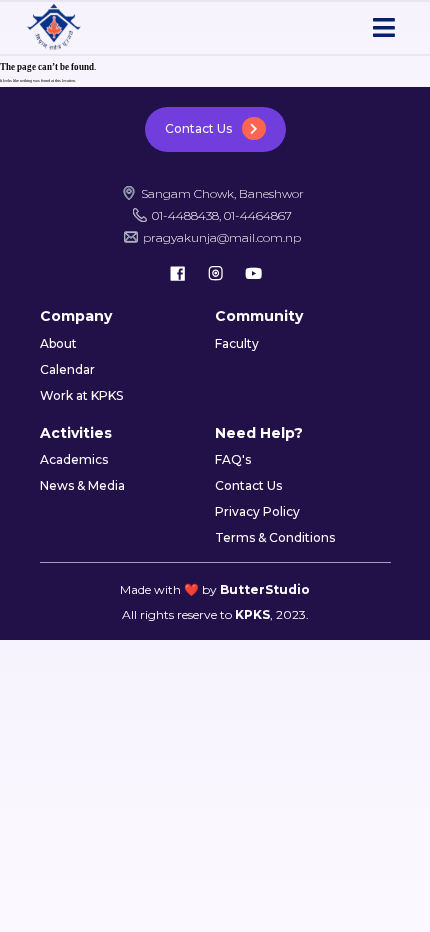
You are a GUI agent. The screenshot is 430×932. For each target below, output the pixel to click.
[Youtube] (253, 273)
